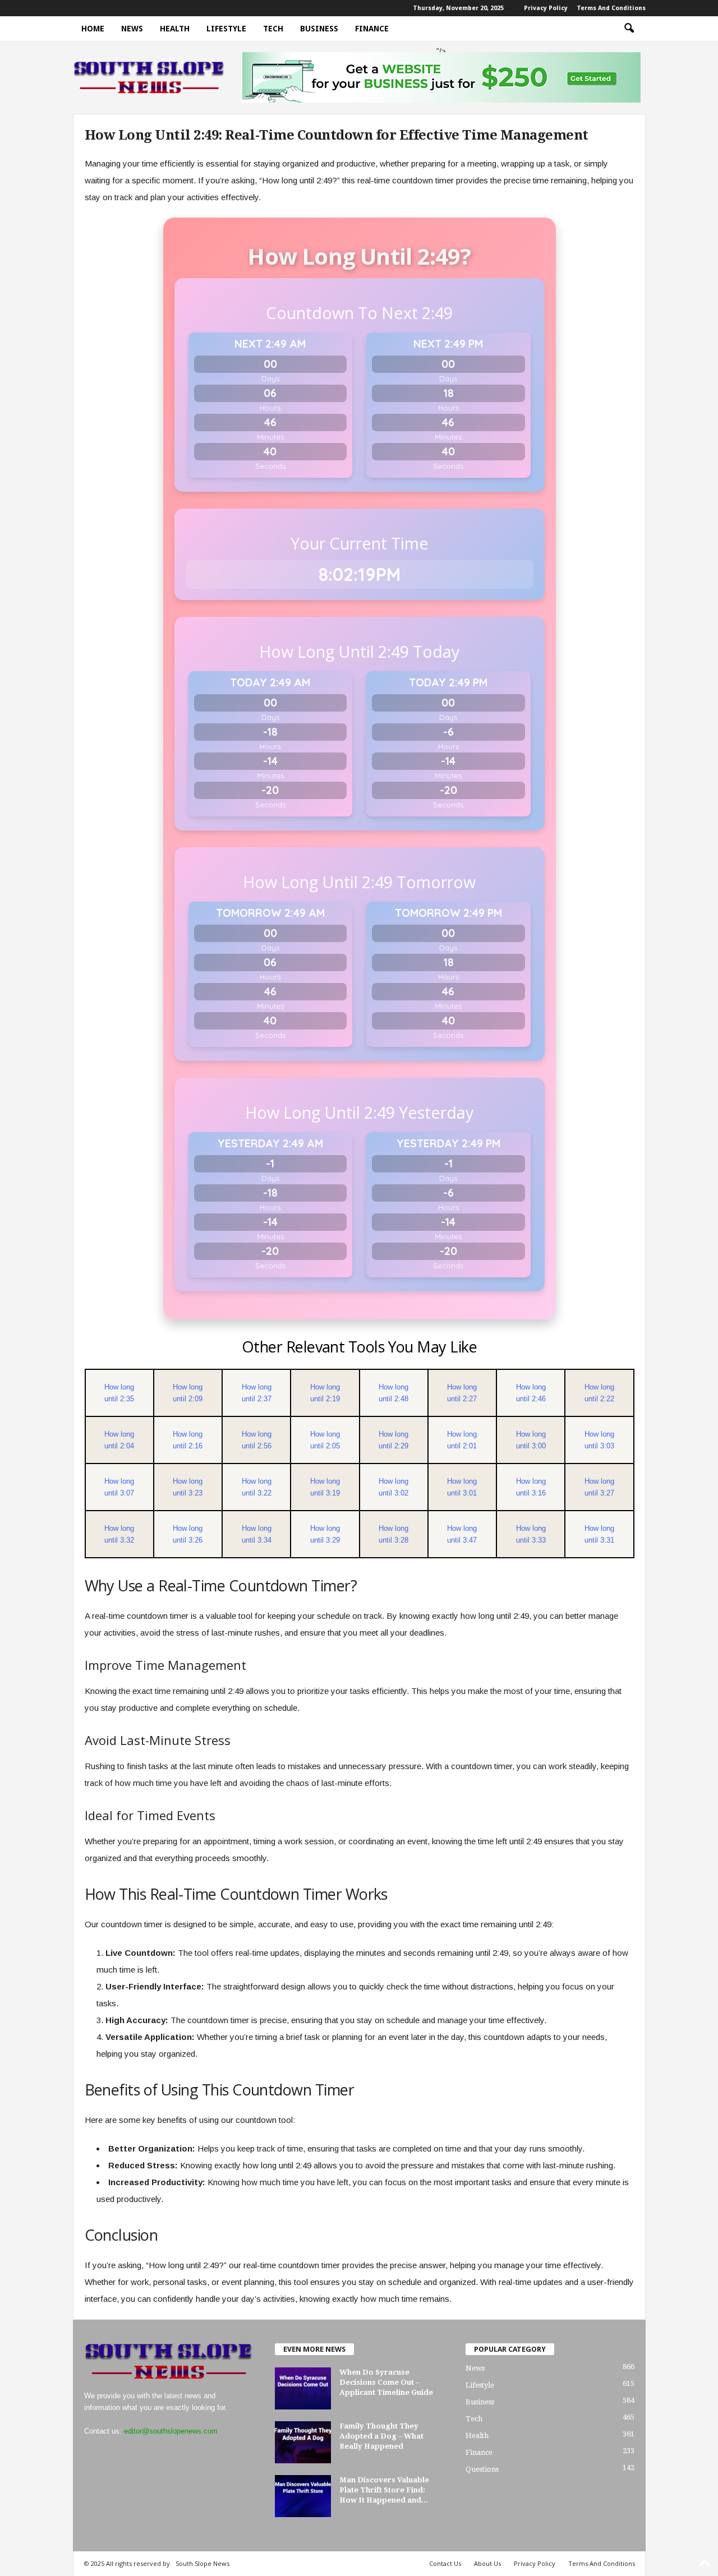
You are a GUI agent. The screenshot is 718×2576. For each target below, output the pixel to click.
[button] (629, 29)
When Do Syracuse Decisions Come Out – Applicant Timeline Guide (386, 2382)
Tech (273, 29)
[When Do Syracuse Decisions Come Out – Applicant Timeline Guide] (303, 2388)
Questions (482, 2469)
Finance (372, 29)
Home (93, 29)
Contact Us (445, 2563)
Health (175, 29)
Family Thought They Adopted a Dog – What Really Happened (381, 2436)
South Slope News (202, 2563)
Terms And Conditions (611, 8)
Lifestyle (226, 29)
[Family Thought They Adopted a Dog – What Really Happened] (303, 2442)
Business (319, 29)
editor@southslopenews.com (171, 2431)
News (132, 29)
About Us (487, 2563)
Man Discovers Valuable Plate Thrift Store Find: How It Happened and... (384, 2490)
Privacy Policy (546, 8)
